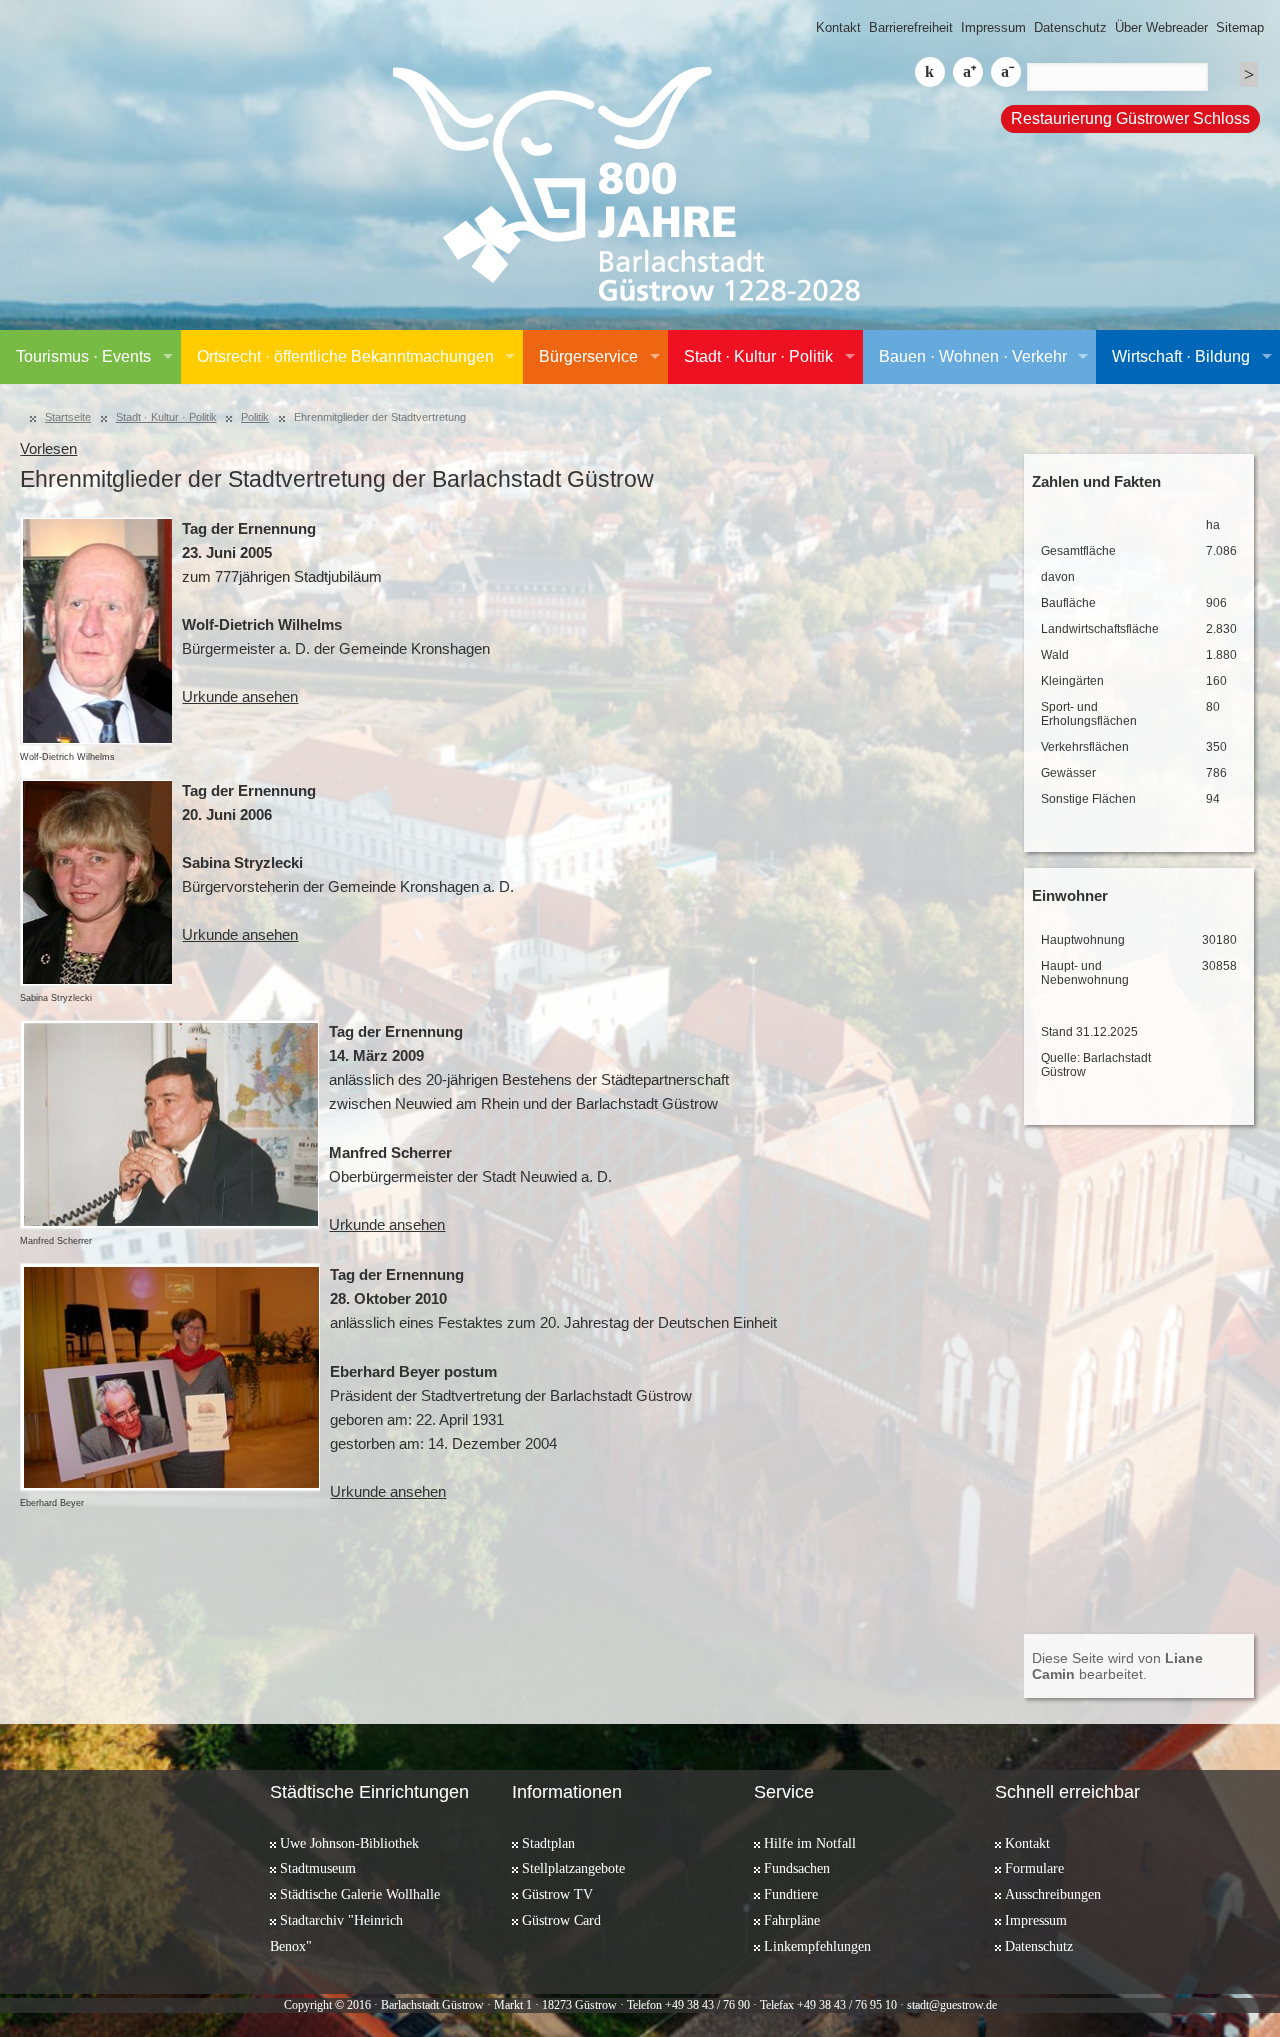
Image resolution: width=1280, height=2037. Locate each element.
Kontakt (838, 27)
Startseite (68, 417)
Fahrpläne (792, 1920)
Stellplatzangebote (573, 1868)
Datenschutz (1070, 27)
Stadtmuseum (318, 1868)
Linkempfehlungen (817, 1946)
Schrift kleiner (1006, 72)
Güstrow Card (561, 1920)
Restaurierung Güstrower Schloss (1130, 118)
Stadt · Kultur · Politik (758, 356)
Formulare (1034, 1868)
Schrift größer (968, 72)
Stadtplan (548, 1843)
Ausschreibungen (1053, 1894)
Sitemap (1240, 27)
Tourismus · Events (83, 356)
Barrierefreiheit (911, 27)
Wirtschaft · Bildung (1181, 356)
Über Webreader (1161, 27)
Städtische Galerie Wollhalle (360, 1894)
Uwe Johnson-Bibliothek (349, 1843)
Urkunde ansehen (240, 697)
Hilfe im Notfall (810, 1843)
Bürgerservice (588, 356)
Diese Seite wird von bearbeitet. (1117, 1666)
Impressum (993, 27)
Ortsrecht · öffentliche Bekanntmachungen (345, 356)
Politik (255, 417)
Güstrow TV (557, 1894)
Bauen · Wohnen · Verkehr (973, 356)
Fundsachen (797, 1868)
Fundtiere (791, 1894)
